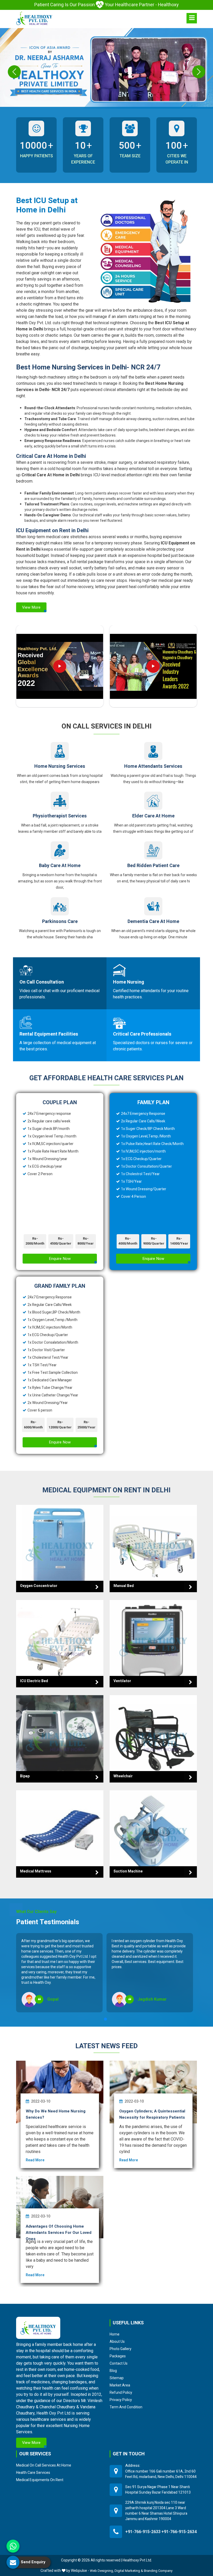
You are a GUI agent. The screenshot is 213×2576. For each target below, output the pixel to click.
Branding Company (158, 2571)
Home (115, 2334)
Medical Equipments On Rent (40, 2480)
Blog (113, 2371)
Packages (118, 2356)
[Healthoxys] (192, 18)
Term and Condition (126, 2407)
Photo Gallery (121, 2349)
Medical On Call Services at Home (44, 2465)
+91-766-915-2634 (179, 2532)
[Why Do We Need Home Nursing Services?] (60, 2092)
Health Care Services (33, 2473)
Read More (35, 2160)
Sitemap (117, 2378)
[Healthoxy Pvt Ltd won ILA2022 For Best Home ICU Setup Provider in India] (153, 666)
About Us (117, 2341)
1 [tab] (105, 2019)
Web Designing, (102, 2571)
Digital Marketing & (129, 2571)
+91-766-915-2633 (143, 2532)
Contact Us (119, 2363)
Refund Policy (121, 2392)
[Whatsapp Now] (13, 2546)
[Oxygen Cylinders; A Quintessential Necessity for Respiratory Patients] (153, 2092)
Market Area (120, 2385)
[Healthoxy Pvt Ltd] (34, 18)
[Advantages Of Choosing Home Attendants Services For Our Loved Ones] (60, 2207)
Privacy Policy (121, 2400)
